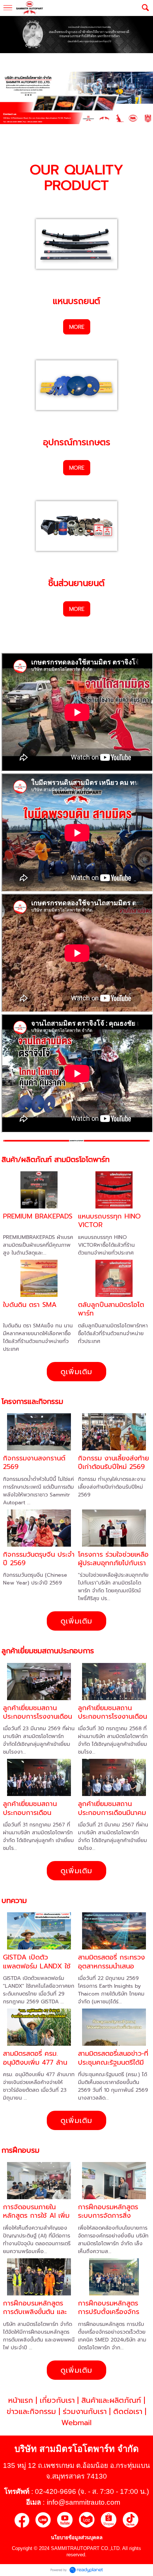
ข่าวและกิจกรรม (31, 2411)
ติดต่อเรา (128, 2411)
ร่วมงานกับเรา (85, 2411)
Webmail (76, 2423)
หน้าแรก (21, 2400)
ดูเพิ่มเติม (76, 1372)
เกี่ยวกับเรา (57, 2400)
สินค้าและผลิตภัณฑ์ (111, 2400)
